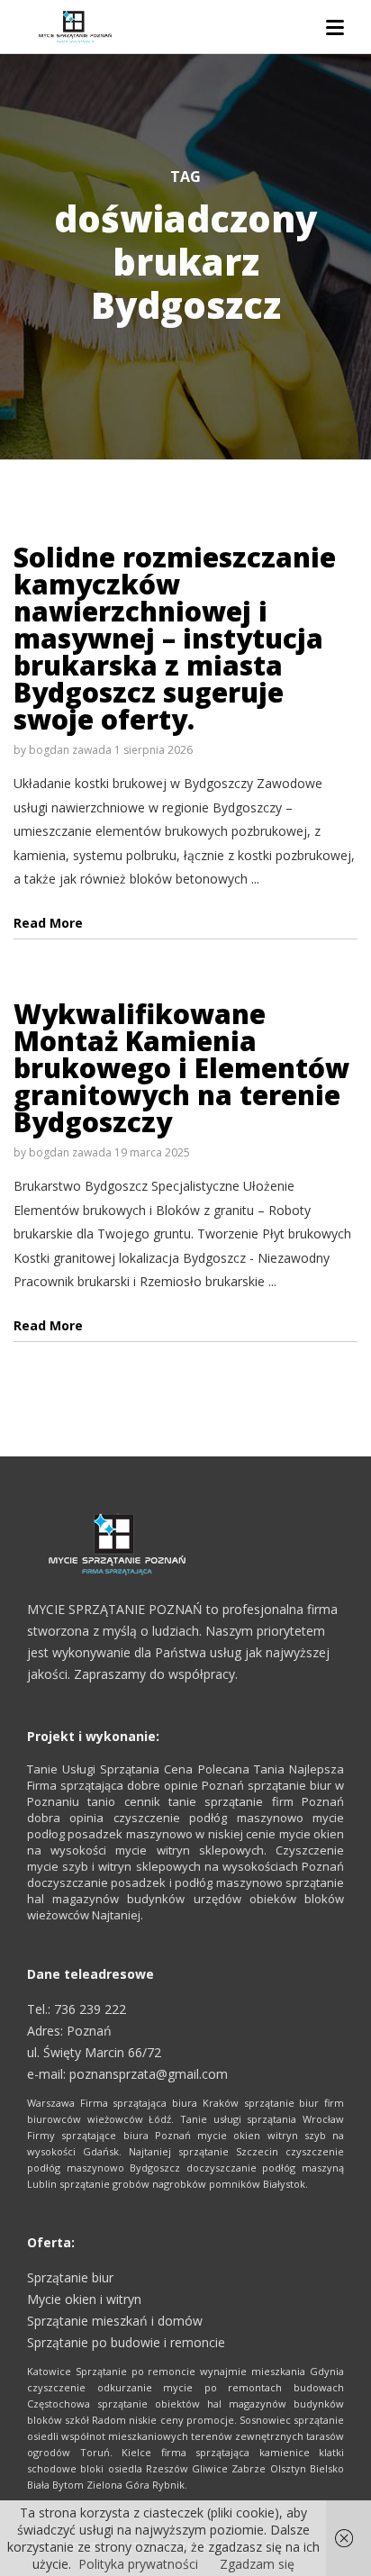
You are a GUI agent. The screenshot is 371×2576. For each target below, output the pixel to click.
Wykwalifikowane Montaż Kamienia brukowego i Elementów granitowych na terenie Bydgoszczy (181, 1068)
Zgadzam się (257, 2564)
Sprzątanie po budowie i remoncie (126, 2342)
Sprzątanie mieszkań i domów (115, 2321)
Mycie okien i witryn (84, 2299)
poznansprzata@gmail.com (149, 2074)
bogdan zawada (70, 750)
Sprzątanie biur (70, 2277)
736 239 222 (90, 2009)
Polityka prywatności (138, 2564)
